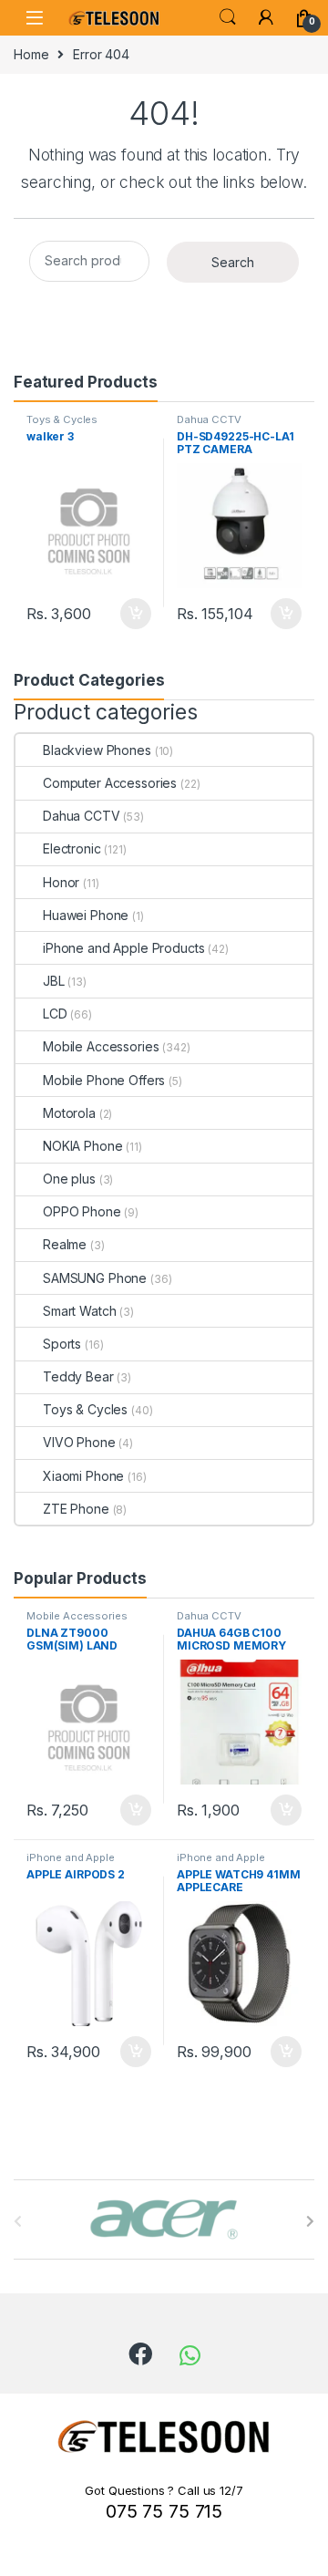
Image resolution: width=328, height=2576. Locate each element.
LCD (55, 1014)
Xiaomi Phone (83, 1476)
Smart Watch (79, 1311)
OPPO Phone (82, 1211)
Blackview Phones (97, 750)
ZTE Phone (76, 1509)
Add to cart (136, 614)
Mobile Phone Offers (104, 1080)
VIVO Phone (79, 1442)
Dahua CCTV (209, 419)
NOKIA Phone (82, 1146)
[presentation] (310, 2221)
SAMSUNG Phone (95, 1278)
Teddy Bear (78, 1376)
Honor (61, 882)
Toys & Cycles (62, 419)
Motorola (69, 1113)
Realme (65, 1244)
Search (228, 17)
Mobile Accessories (101, 1046)
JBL (54, 981)
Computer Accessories (110, 783)
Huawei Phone (86, 915)
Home (31, 54)
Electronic (72, 848)
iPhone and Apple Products (124, 948)
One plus (69, 1179)
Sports (62, 1344)
